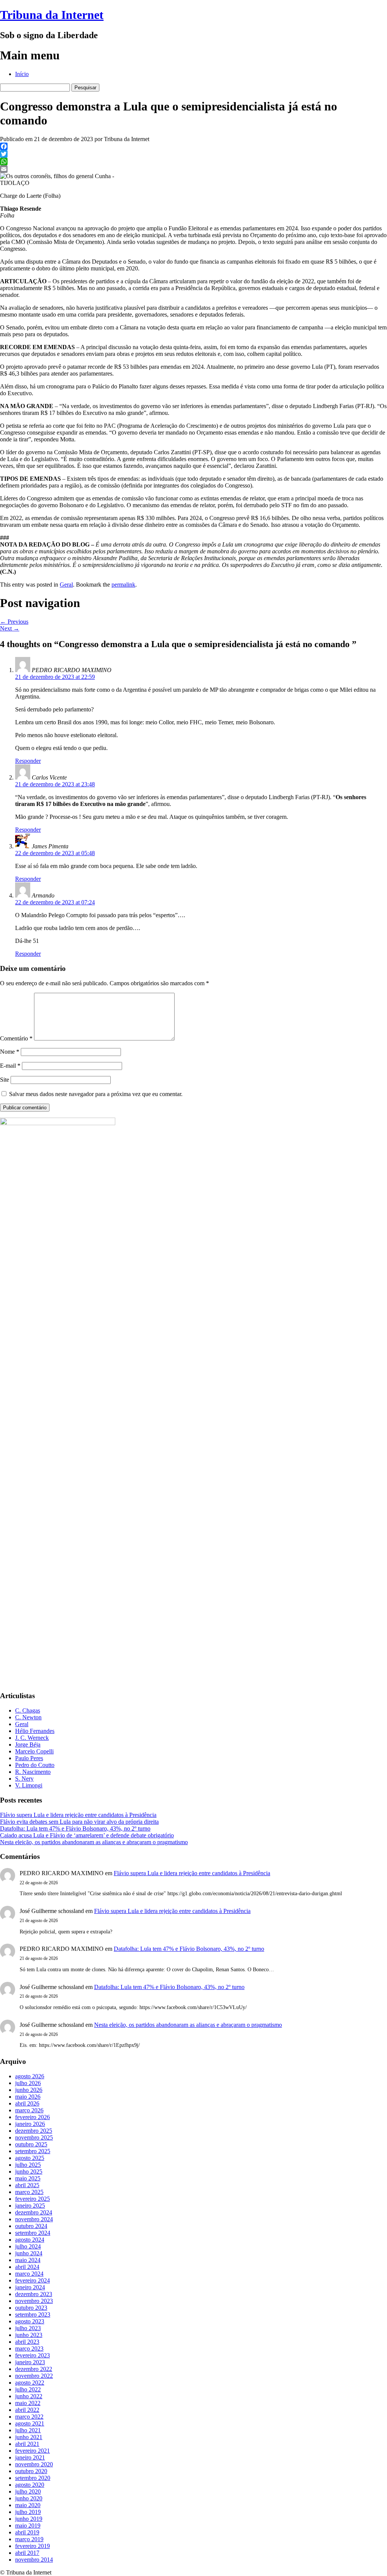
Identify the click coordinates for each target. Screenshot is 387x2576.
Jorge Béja (28, 1745)
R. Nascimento (33, 1772)
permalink (123, 585)
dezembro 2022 (34, 2369)
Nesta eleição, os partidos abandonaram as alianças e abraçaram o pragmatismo (94, 1842)
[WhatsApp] (193, 161)
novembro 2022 (34, 2376)
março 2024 (29, 2274)
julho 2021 (28, 2430)
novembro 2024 (34, 2219)
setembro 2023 (33, 2314)
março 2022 (29, 2417)
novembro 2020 (34, 2464)
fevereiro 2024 (33, 2280)
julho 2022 (28, 2389)
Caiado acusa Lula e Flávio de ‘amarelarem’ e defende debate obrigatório (87, 1835)
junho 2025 (29, 2172)
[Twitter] (193, 154)
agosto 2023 (30, 2321)
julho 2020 (28, 2491)
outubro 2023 (31, 2308)
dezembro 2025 (34, 2131)
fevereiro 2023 (33, 2355)
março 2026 (29, 2110)
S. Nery (24, 1779)
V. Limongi (29, 1785)
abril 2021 (27, 2444)
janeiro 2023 (30, 2362)
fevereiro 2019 (33, 2546)
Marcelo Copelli (34, 1751)
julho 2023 (28, 2328)
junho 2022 (29, 2396)
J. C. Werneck (32, 1738)
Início (22, 74)
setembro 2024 (33, 2233)
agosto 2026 (30, 2076)
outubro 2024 (31, 2226)
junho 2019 (29, 2519)
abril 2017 (27, 2553)
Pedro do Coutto (35, 1765)
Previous (14, 622)
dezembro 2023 (34, 2294)
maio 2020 (28, 2505)
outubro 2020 (31, 2471)
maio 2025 (28, 2178)
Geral (66, 585)
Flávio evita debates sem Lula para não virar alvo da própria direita (79, 1822)
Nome (10, 1052)
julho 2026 (28, 2083)
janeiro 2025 (30, 2206)
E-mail (10, 1066)
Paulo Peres (29, 1758)
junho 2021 (29, 2437)
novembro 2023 (34, 2301)
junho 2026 (29, 2090)
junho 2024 (29, 2253)
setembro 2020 (33, 2478)
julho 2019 (28, 2512)
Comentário (16, 1038)
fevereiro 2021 (33, 2451)
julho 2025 (28, 2165)
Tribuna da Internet (52, 15)
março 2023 (29, 2349)
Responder (28, 761)
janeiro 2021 (30, 2457)
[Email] (193, 169)
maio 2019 (28, 2526)
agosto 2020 (30, 2485)
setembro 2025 (33, 2151)
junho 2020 (29, 2498)
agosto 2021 (30, 2423)
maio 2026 (28, 2097)
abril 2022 (27, 2410)
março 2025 (29, 2192)
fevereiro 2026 (33, 2117)
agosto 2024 (30, 2240)
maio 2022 (28, 2403)
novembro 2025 (34, 2137)
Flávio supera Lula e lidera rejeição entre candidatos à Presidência (78, 1815)
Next (10, 628)
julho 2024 (28, 2246)
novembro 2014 (34, 2560)
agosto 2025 (30, 2158)
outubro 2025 (31, 2144)
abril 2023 (27, 2342)
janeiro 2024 (30, 2287)
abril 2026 (27, 2103)
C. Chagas (28, 1710)
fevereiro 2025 (33, 2199)
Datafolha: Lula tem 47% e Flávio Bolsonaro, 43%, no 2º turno (75, 1828)
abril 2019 (27, 2532)
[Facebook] (193, 146)
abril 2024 (27, 2267)
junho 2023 (29, 2335)
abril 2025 (27, 2185)
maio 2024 (28, 2260)
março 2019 (29, 2539)
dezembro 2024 (34, 2212)
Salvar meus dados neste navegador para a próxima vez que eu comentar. (96, 1094)
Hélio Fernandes (35, 1731)
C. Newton (28, 1717)
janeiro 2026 (30, 2124)
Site (5, 1080)
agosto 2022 (30, 2383)
